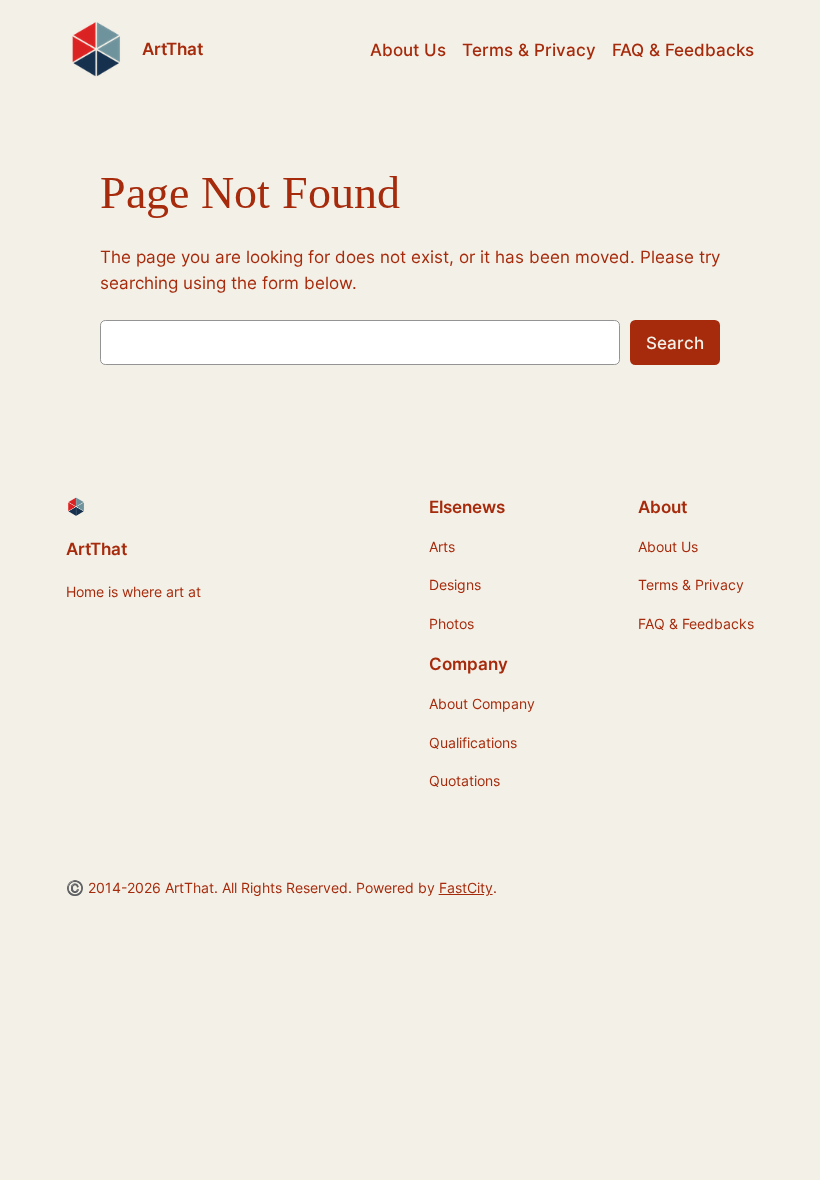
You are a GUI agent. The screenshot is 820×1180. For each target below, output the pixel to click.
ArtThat (172, 49)
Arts (442, 546)
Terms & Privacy (529, 50)
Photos (451, 623)
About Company (482, 703)
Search (675, 343)
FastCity (466, 887)
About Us (408, 50)
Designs (455, 584)
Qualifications (473, 742)
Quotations (464, 780)
